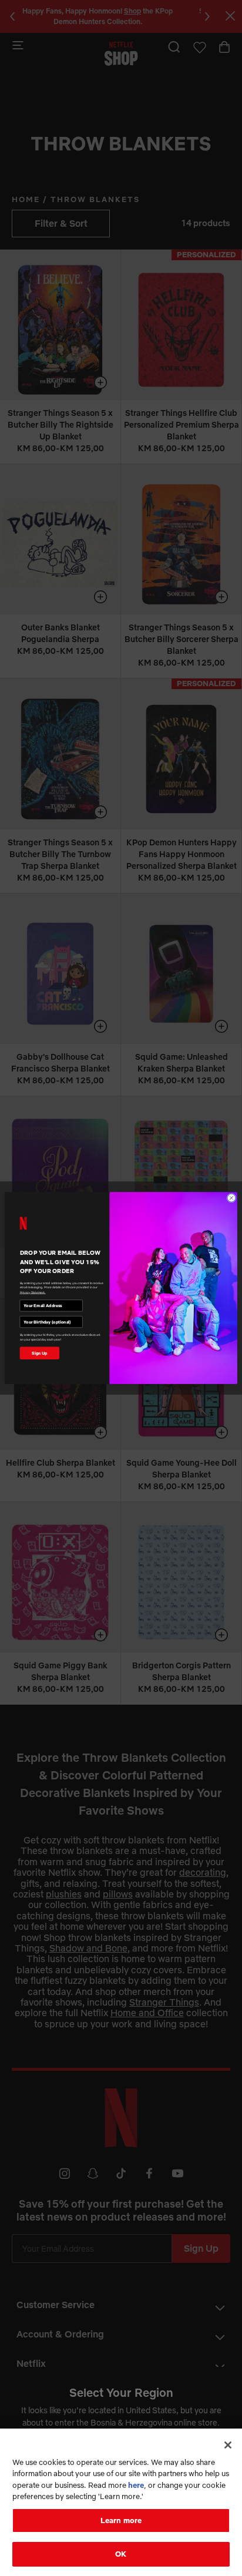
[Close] (228, 2445)
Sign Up (40, 1353)
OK (121, 2554)
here (136, 2485)
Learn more (121, 2520)
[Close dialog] (231, 1198)
